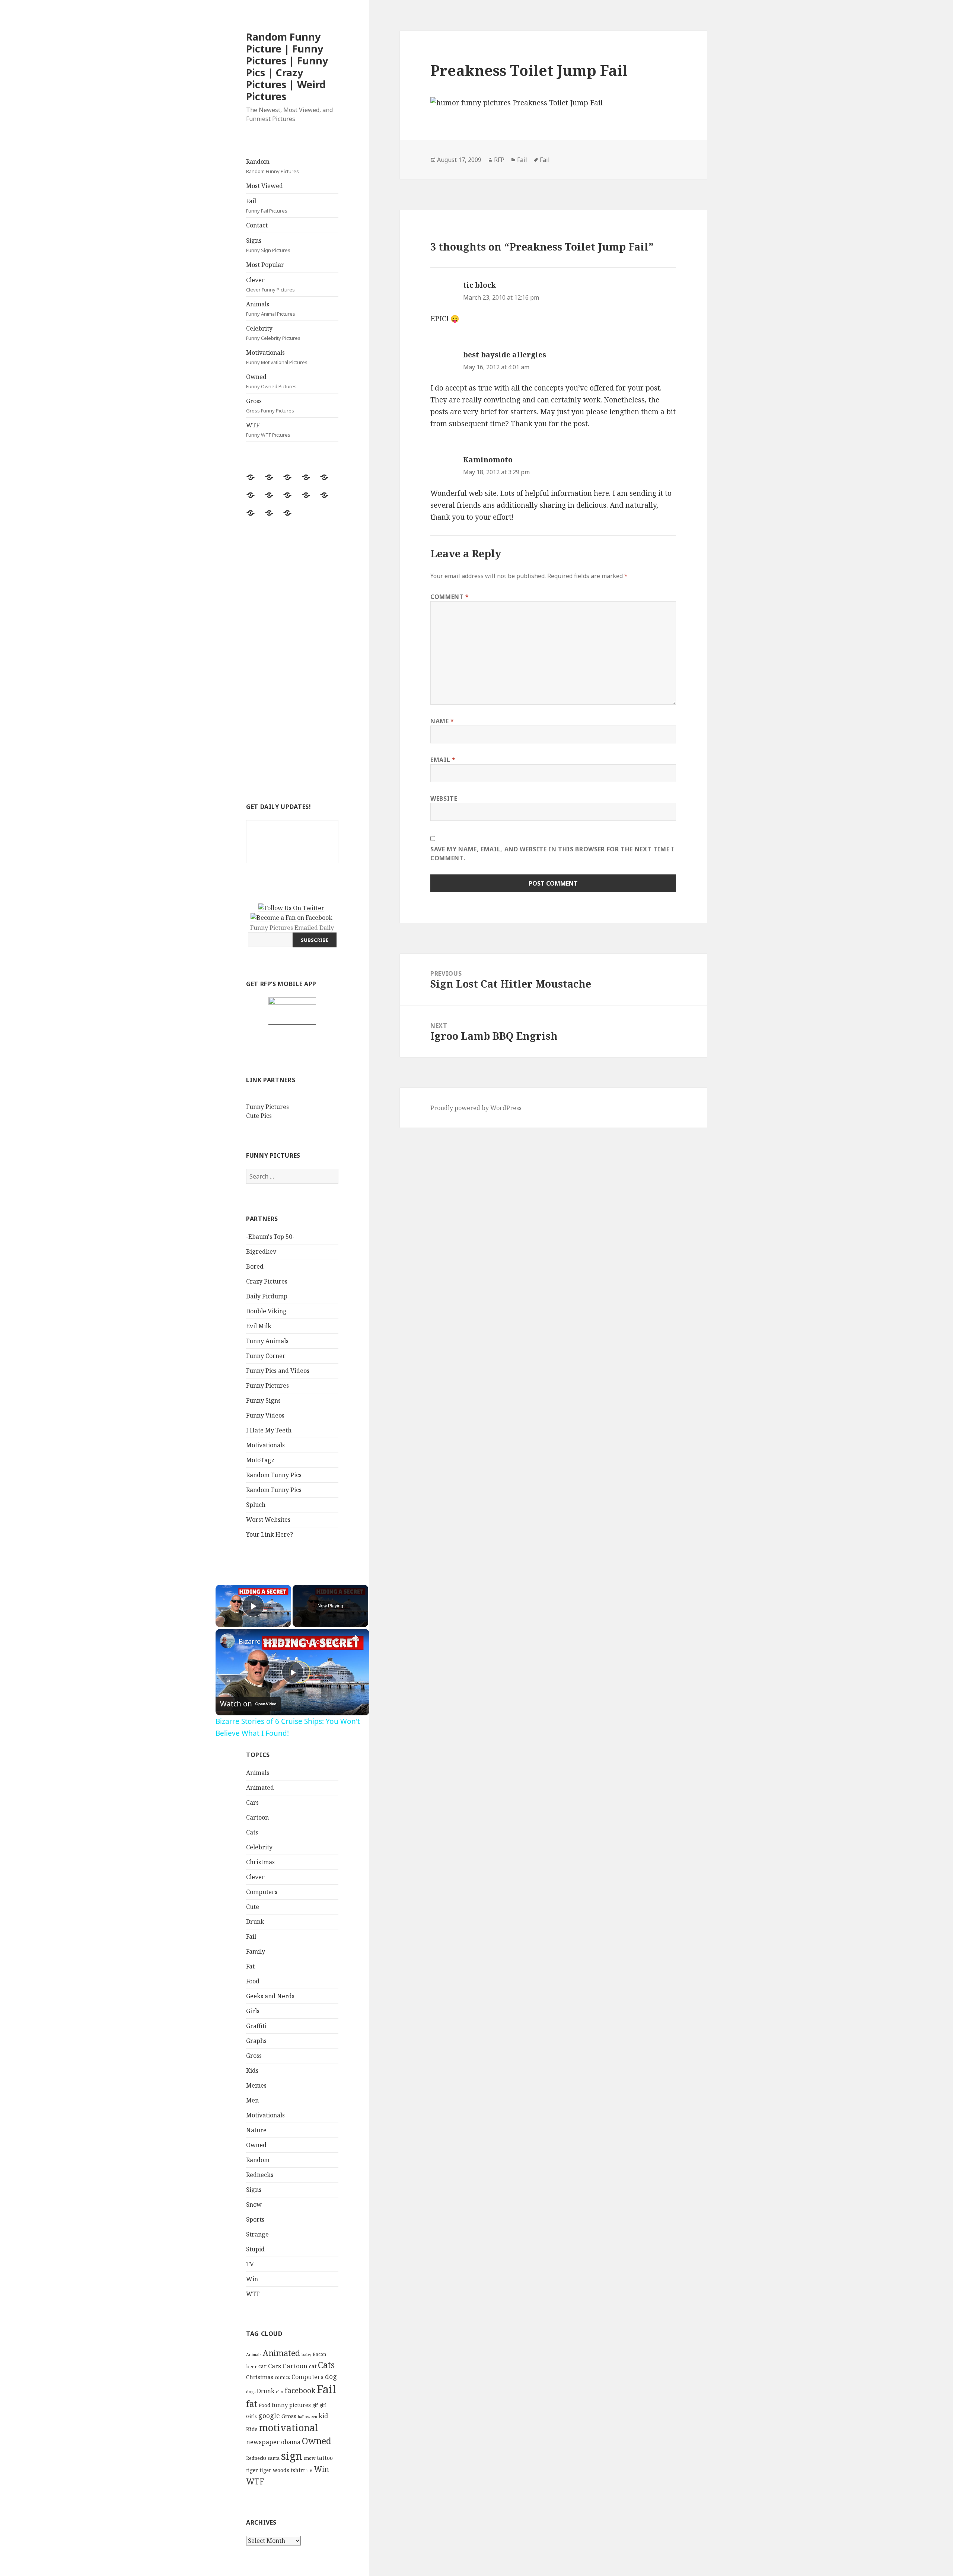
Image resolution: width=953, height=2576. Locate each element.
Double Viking (266, 1311)
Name (442, 721)
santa (274, 2458)
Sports (255, 2219)
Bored (255, 1266)
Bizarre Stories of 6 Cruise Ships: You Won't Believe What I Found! (291, 1641)
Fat (250, 1966)
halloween (307, 2417)
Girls (253, 2011)
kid (323, 2416)
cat (313, 2366)
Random (272, 166)
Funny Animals (267, 1341)
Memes (256, 2085)
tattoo (325, 2458)
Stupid (255, 2249)
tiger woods (274, 2470)
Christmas (260, 1862)
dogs (251, 2392)
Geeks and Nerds (270, 1996)
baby (306, 2354)
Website (444, 798)
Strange (257, 2234)
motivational (289, 2427)
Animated (260, 1788)
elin (280, 2392)
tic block (479, 285)
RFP (499, 160)
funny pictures (291, 2405)
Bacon (319, 2354)
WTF (268, 430)
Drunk (255, 1922)
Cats (252, 1832)
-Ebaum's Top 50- (270, 1237)
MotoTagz (260, 1460)
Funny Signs (263, 1400)
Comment (450, 597)
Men (252, 2100)
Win (252, 2279)
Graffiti (256, 2026)
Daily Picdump (267, 1296)
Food (253, 1981)
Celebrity (273, 333)
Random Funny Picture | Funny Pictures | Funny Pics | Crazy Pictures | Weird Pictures (287, 66)
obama (291, 2442)
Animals (271, 309)
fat (252, 2404)
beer (251, 2366)
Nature (256, 2130)
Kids (252, 2070)
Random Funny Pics (274, 1475)
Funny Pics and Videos (278, 1371)
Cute (253, 1907)
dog (331, 2376)
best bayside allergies (505, 355)
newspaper (263, 2442)
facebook (300, 2390)
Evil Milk (259, 1326)
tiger (252, 2470)
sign (292, 2456)
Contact (257, 225)
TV (250, 2264)
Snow (254, 2204)
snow (310, 2458)
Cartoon (257, 1817)
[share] (354, 1638)
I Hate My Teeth (269, 1430)
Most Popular (265, 265)
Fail (267, 205)
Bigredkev (261, 1252)
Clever (270, 284)
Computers (262, 1892)
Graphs (256, 2041)
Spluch (256, 1505)
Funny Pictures (267, 1107)
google (269, 2416)
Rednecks (260, 2175)
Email (443, 760)
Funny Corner (266, 1356)
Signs (268, 245)
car (262, 2366)
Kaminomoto (488, 460)
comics (282, 2377)
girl (323, 2405)
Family (256, 1951)
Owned (271, 381)
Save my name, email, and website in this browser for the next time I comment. (552, 854)
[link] (227, 1641)
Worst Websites (268, 1520)
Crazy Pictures (267, 1281)
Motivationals (277, 357)
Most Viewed (264, 186)
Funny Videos (265, 1415)
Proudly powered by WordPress (476, 1108)
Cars (252, 1802)
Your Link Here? (270, 1534)
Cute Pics (259, 1116)
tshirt (298, 2470)
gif (315, 2405)
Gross (270, 405)
